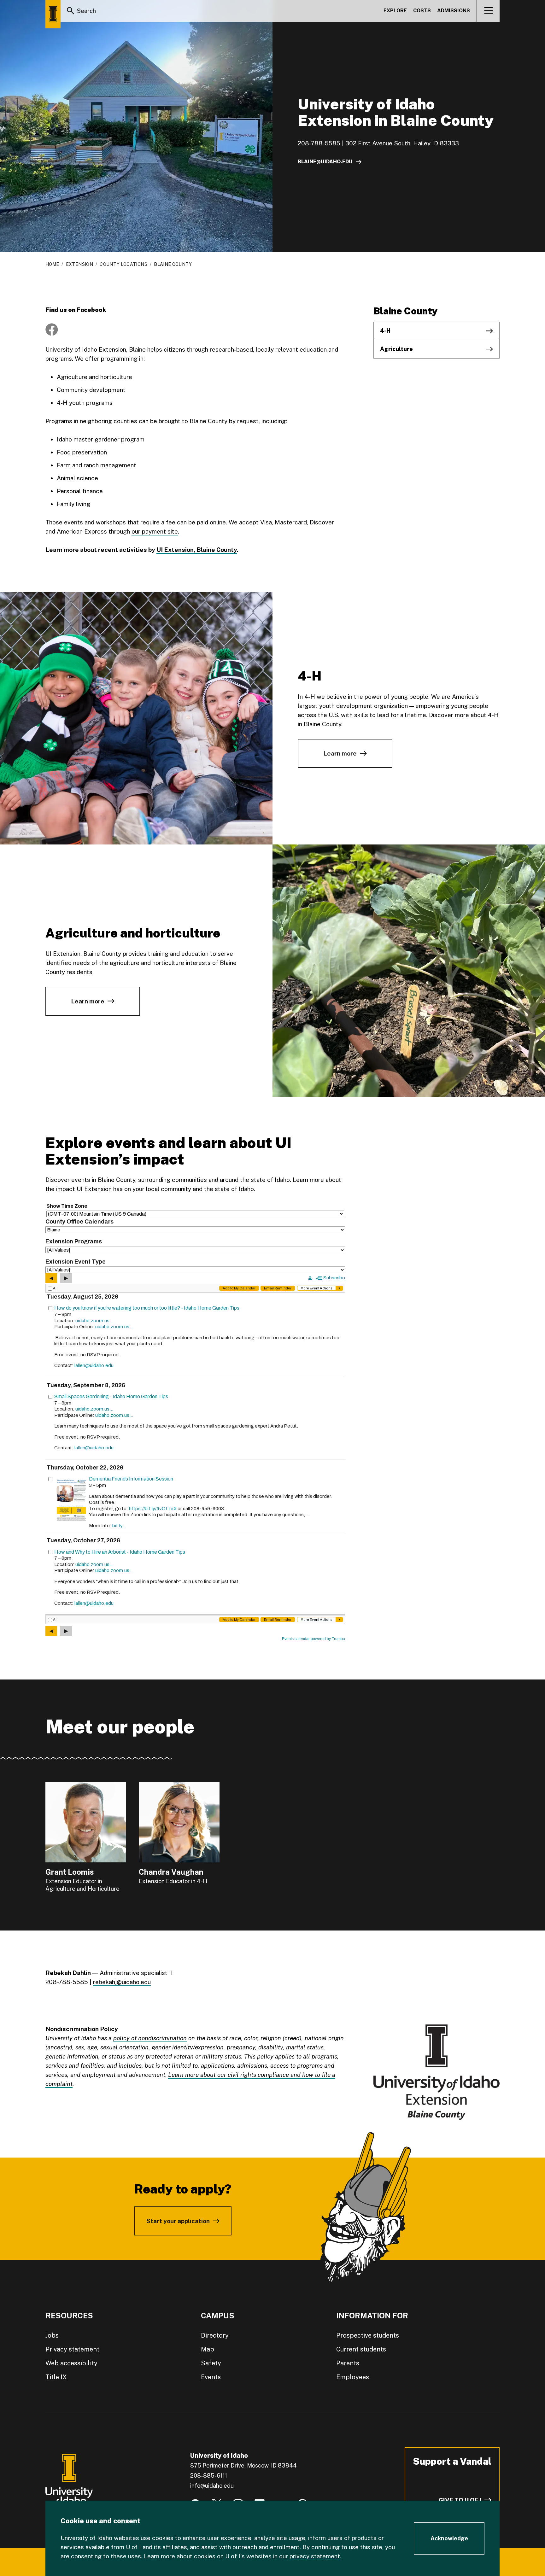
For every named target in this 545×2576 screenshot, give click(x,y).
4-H (385, 331)
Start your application (178, 2221)
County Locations (123, 264)
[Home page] (53, 14)
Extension (79, 264)
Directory (215, 2335)
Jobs (52, 2335)
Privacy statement (72, 2349)
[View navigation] (488, 11)
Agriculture (396, 349)
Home (52, 264)
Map (208, 2349)
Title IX (56, 2377)
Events (211, 2377)
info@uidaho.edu (212, 2486)
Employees (353, 2377)
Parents (348, 2363)
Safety (211, 2363)
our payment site (155, 531)
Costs (422, 11)
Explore (395, 11)
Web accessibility (71, 2363)
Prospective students (368, 2335)
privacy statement (315, 2556)
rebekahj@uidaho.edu (122, 1982)
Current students (361, 2349)
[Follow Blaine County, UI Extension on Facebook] (52, 330)
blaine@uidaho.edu (325, 162)
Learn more (340, 753)
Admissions (454, 11)
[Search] (71, 11)
